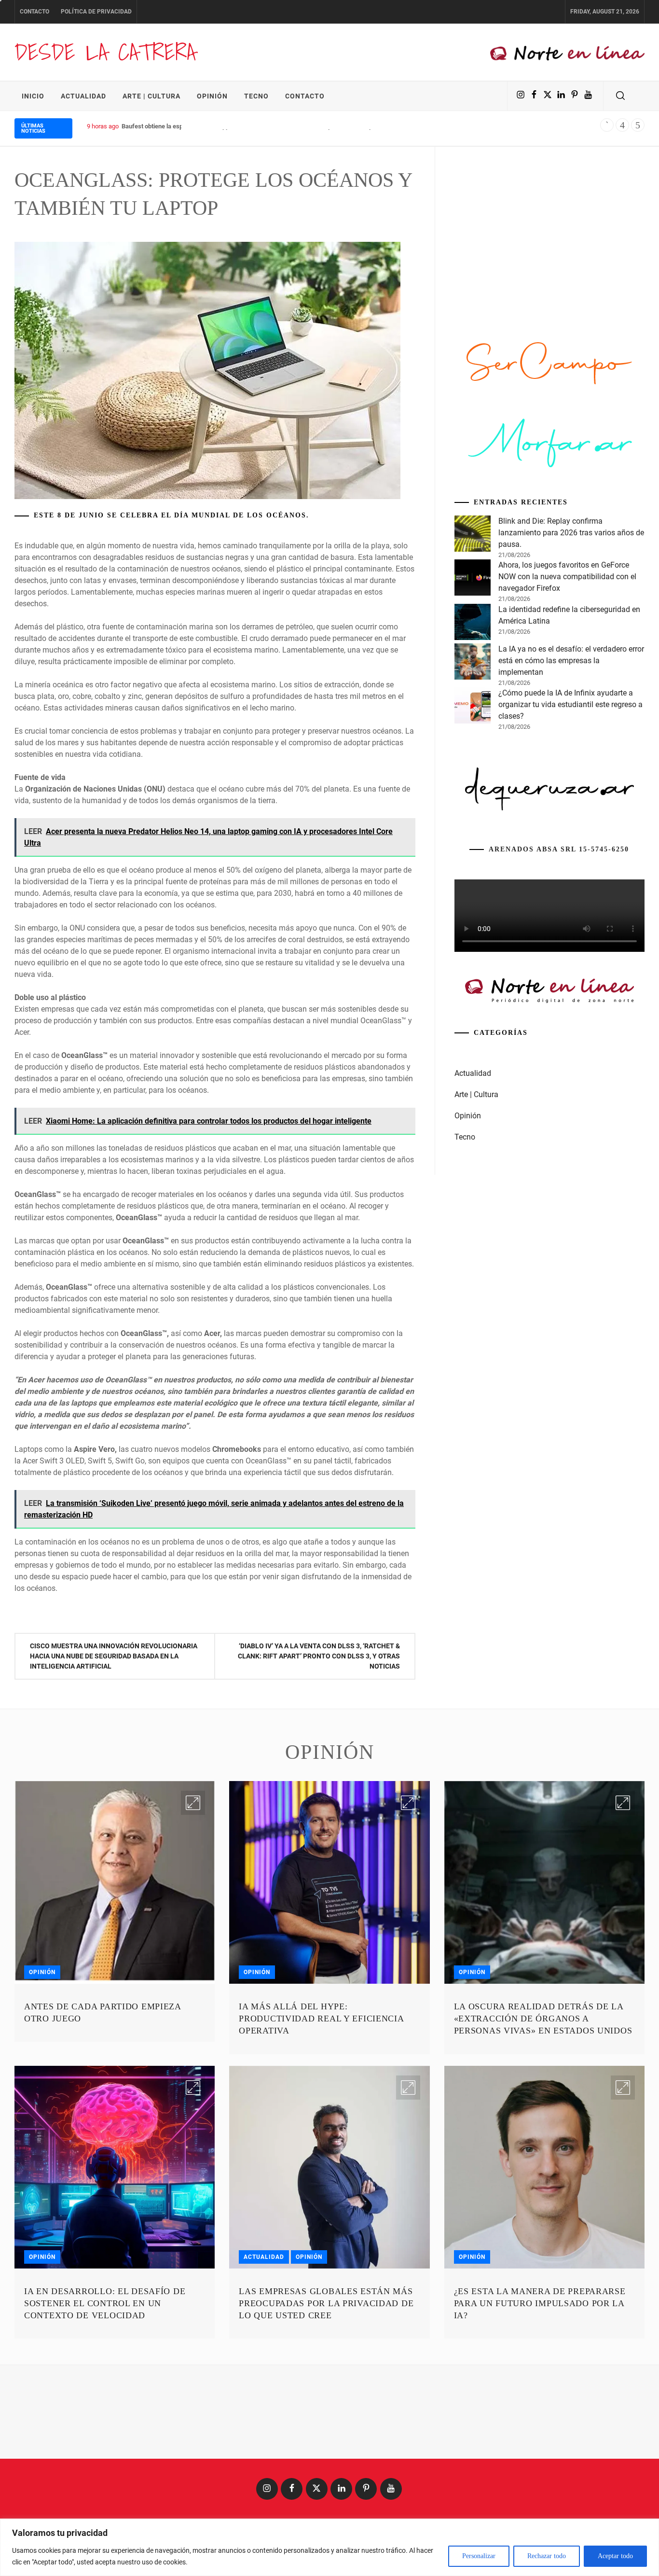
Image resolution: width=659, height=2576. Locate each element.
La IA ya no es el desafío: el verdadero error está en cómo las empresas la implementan (571, 661)
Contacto (34, 12)
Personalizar (479, 2556)
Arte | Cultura (151, 96)
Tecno (256, 96)
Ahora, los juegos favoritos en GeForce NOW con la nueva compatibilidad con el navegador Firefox (567, 577)
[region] (329, 2547)
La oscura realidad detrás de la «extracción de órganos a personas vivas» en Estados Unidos (543, 2019)
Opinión (212, 96)
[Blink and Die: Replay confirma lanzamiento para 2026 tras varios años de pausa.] (473, 535)
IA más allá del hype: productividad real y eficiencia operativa (321, 2019)
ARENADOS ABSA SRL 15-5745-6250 (559, 849)
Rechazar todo (547, 2556)
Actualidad (83, 96)
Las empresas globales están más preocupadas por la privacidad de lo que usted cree (326, 2303)
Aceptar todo (615, 2556)
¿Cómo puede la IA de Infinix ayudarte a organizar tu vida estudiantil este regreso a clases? (570, 704)
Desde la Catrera (105, 52)
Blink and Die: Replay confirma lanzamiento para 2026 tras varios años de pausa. (571, 533)
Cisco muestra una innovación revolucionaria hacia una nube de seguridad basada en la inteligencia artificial (114, 1656)
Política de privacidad (96, 12)
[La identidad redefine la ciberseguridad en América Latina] (473, 624)
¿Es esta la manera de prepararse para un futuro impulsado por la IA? (540, 2303)
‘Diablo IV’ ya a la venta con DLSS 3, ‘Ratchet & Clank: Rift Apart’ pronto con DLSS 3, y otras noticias (319, 1656)
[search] (620, 96)
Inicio (33, 96)
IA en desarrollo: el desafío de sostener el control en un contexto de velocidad (105, 2303)
